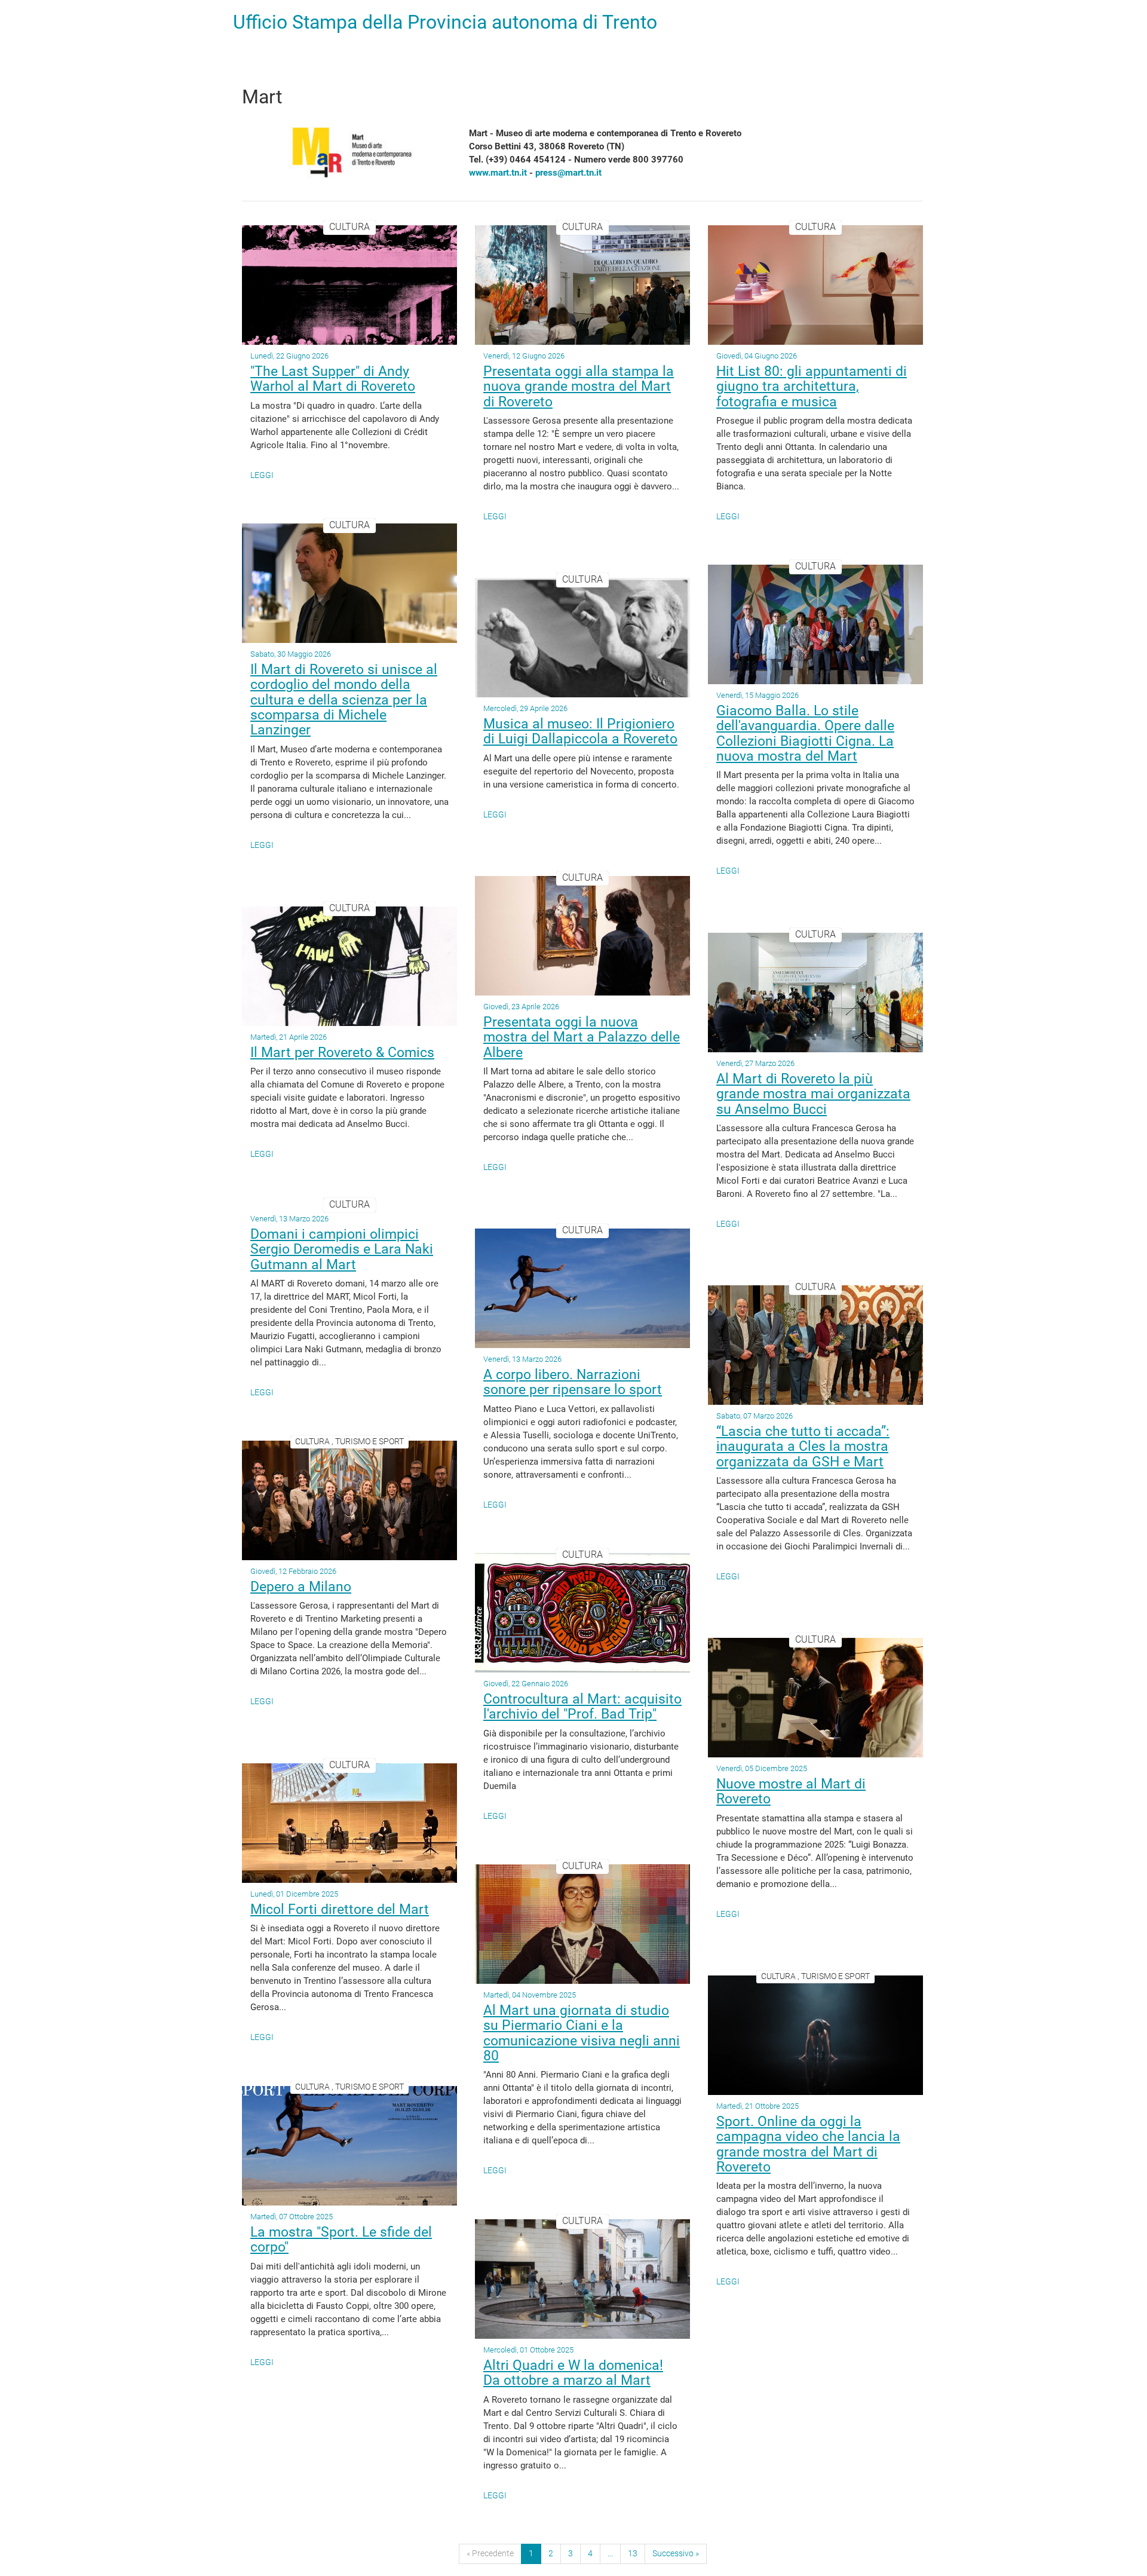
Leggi (262, 475)
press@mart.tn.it (568, 173)
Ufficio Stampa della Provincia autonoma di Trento (445, 22)
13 (633, 2553)
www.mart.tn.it (498, 173)
